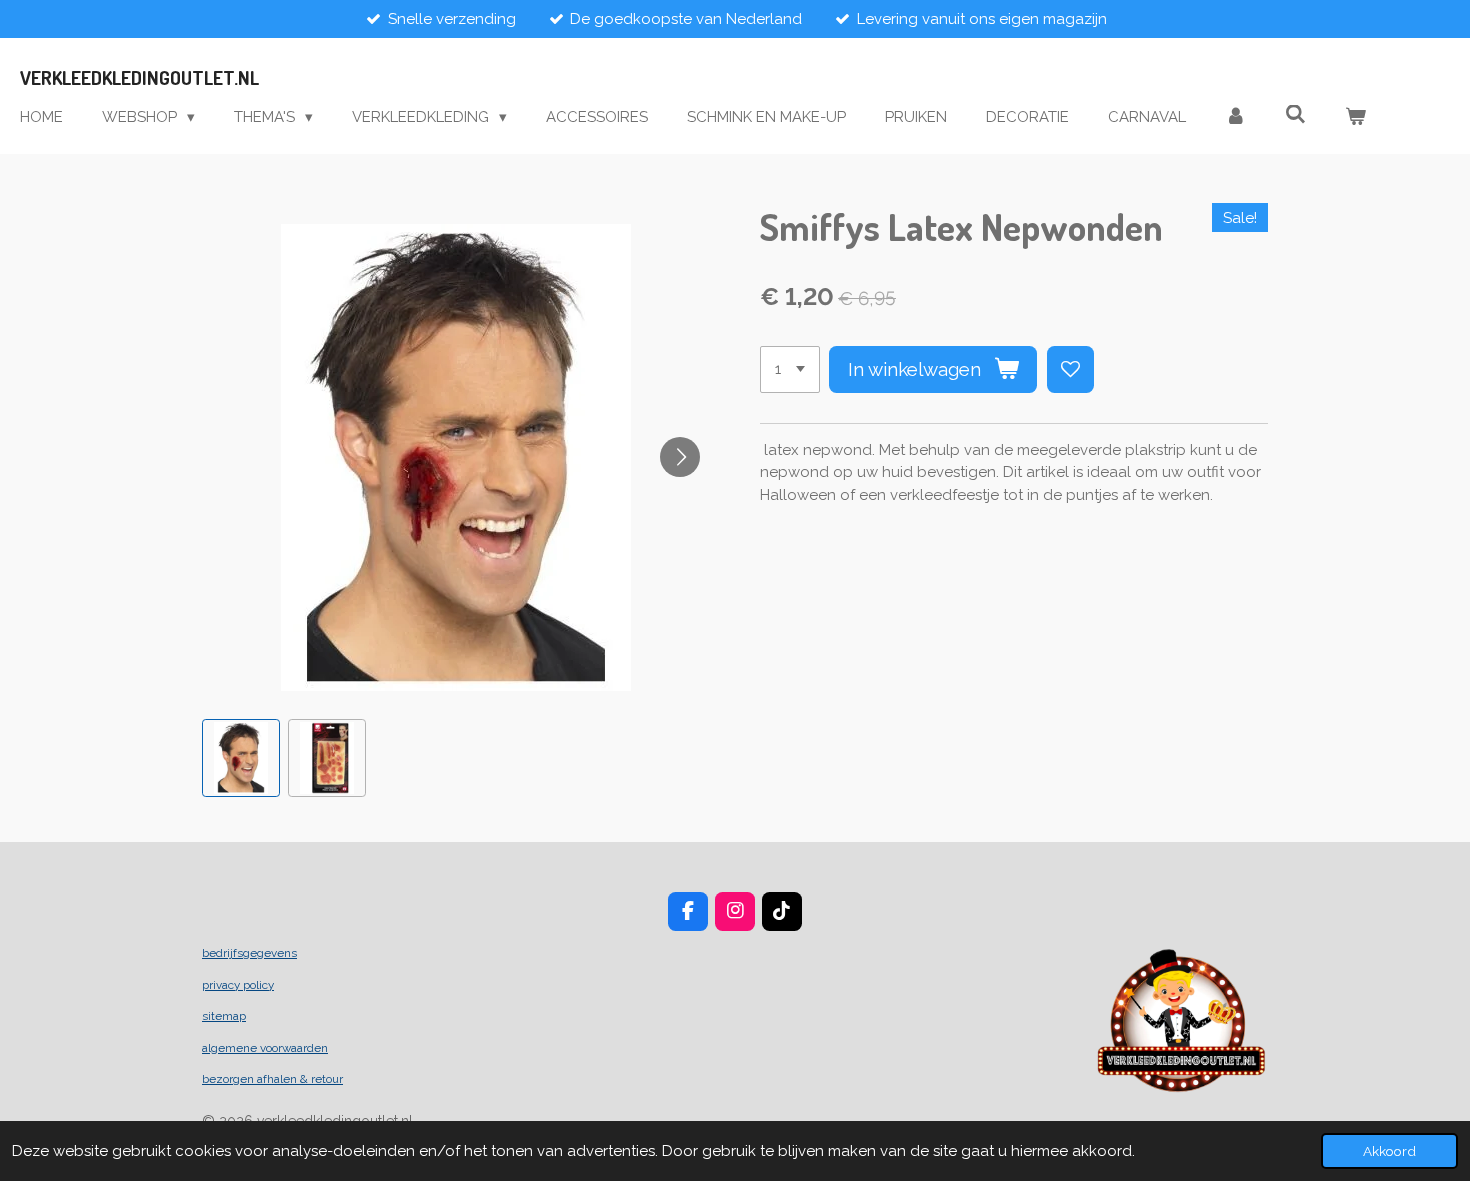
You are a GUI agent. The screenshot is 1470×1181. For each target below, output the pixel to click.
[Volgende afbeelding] (680, 457)
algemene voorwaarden (265, 1048)
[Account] (1235, 117)
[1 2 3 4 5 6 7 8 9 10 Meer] (790, 369)
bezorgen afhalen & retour (272, 1079)
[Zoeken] (1295, 115)
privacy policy (238, 985)
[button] (241, 758)
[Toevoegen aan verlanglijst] (1070, 369)
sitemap (224, 1016)
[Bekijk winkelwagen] (1355, 117)
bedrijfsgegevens (249, 953)
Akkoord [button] (1389, 1151)
